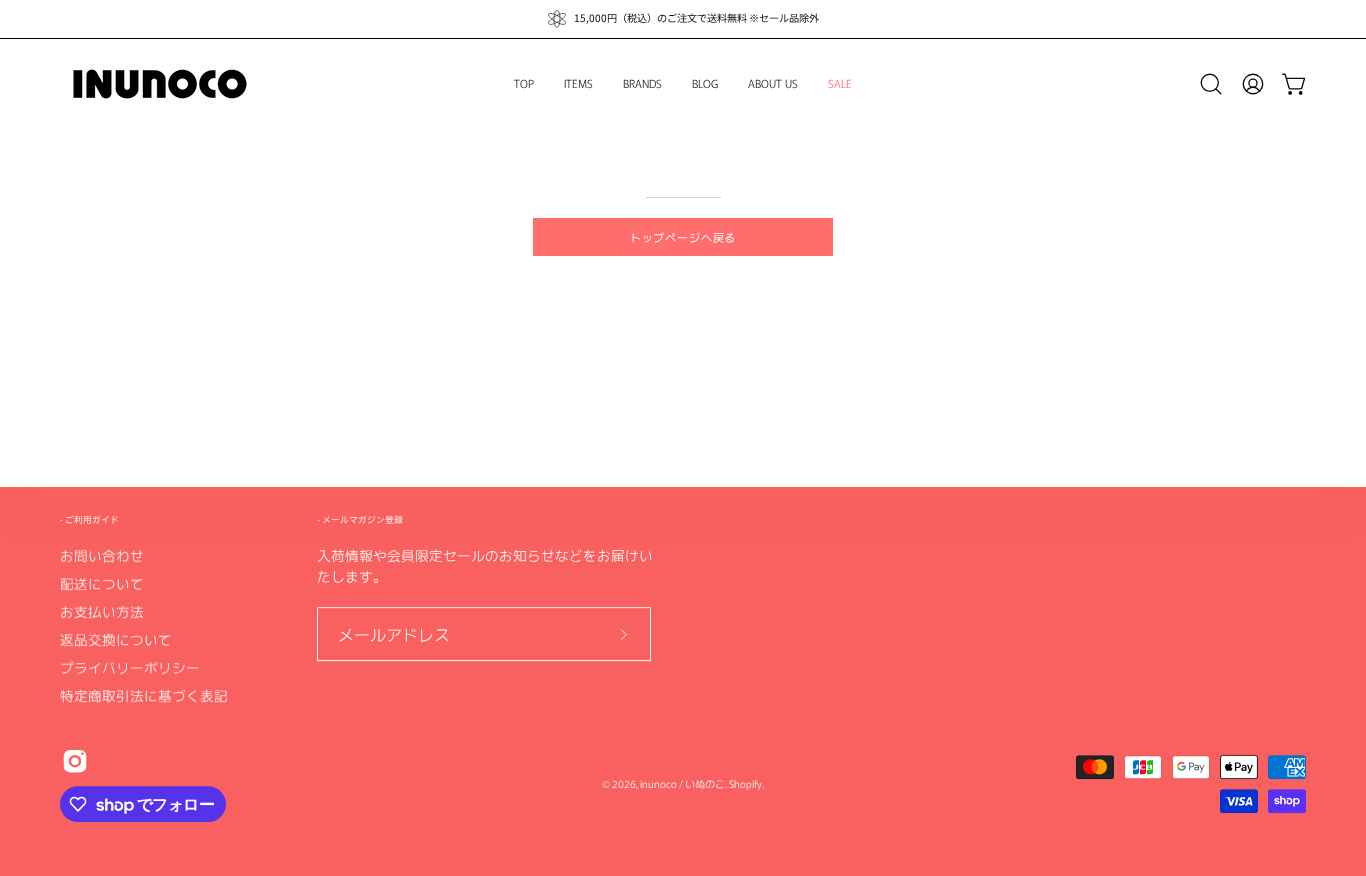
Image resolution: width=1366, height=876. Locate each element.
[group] (683, 19)
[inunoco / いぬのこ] (160, 84)
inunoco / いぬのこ (682, 784)
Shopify (745, 784)
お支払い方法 (102, 611)
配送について (102, 583)
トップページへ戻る (683, 237)
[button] (1211, 84)
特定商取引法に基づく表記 (144, 695)
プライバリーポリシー (130, 667)
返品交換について (116, 639)
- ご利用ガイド (89, 519)
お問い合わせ (102, 555)
